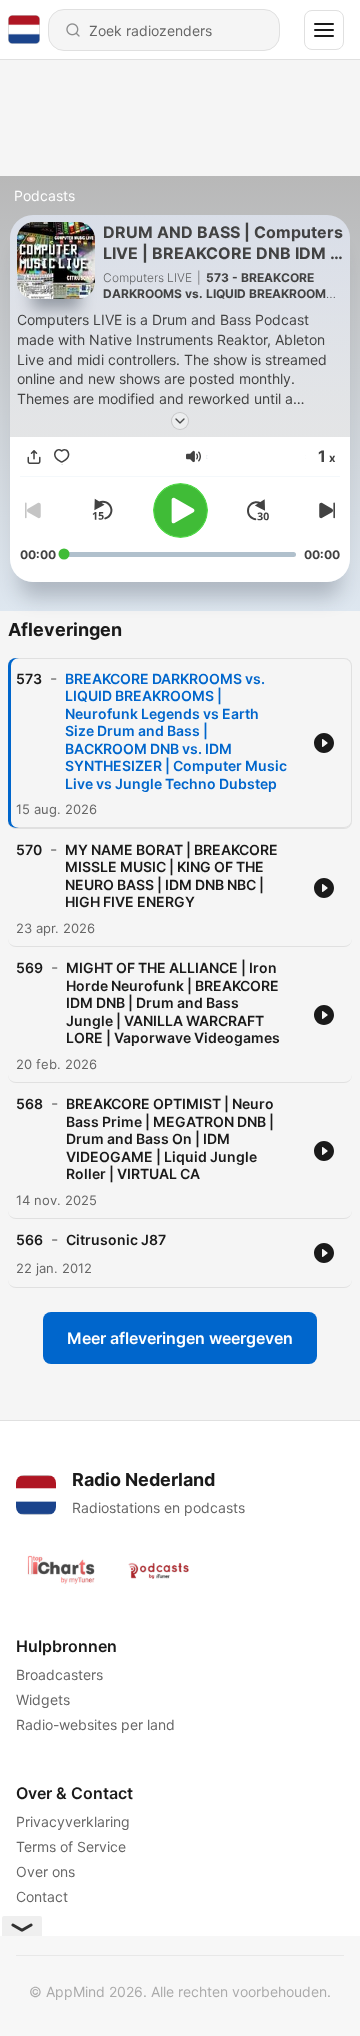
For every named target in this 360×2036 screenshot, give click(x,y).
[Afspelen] (180, 510)
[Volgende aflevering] (324, 510)
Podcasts (44, 195)
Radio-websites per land (95, 1724)
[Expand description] (180, 421)
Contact (42, 1896)
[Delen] (34, 457)
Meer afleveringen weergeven (180, 1338)
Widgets (43, 1699)
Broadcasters (59, 1674)
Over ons (45, 1871)
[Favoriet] (62, 457)
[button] (193, 456)
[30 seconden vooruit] (258, 510)
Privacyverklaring (73, 1821)
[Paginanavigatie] (324, 30)
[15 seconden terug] (102, 510)
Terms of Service (71, 1846)
